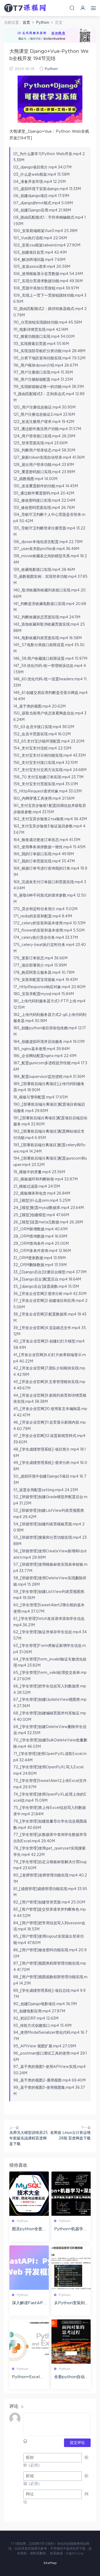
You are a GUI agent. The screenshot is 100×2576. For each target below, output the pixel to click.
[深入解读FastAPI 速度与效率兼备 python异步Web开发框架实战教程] (29, 2268)
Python (51, 69)
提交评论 (77, 2443)
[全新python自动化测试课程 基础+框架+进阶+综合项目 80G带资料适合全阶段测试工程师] (71, 2342)
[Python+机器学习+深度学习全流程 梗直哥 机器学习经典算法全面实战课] (71, 2194)
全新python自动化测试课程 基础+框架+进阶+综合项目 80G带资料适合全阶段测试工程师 (71, 2377)
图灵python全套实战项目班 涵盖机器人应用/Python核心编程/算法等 (29, 2229)
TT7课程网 (25, 8)
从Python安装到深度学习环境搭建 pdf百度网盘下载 (70, 2303)
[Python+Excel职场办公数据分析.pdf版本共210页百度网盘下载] (29, 2342)
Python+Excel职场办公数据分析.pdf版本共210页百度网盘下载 (28, 2377)
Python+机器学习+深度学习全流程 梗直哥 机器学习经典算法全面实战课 (71, 2229)
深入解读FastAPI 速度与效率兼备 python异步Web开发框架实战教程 (29, 2303)
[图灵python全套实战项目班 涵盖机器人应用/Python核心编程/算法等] (29, 2194)
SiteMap (50, 2563)
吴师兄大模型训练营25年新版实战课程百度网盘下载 (29, 2138)
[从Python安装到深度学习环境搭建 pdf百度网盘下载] (71, 2268)
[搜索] (72, 8)
